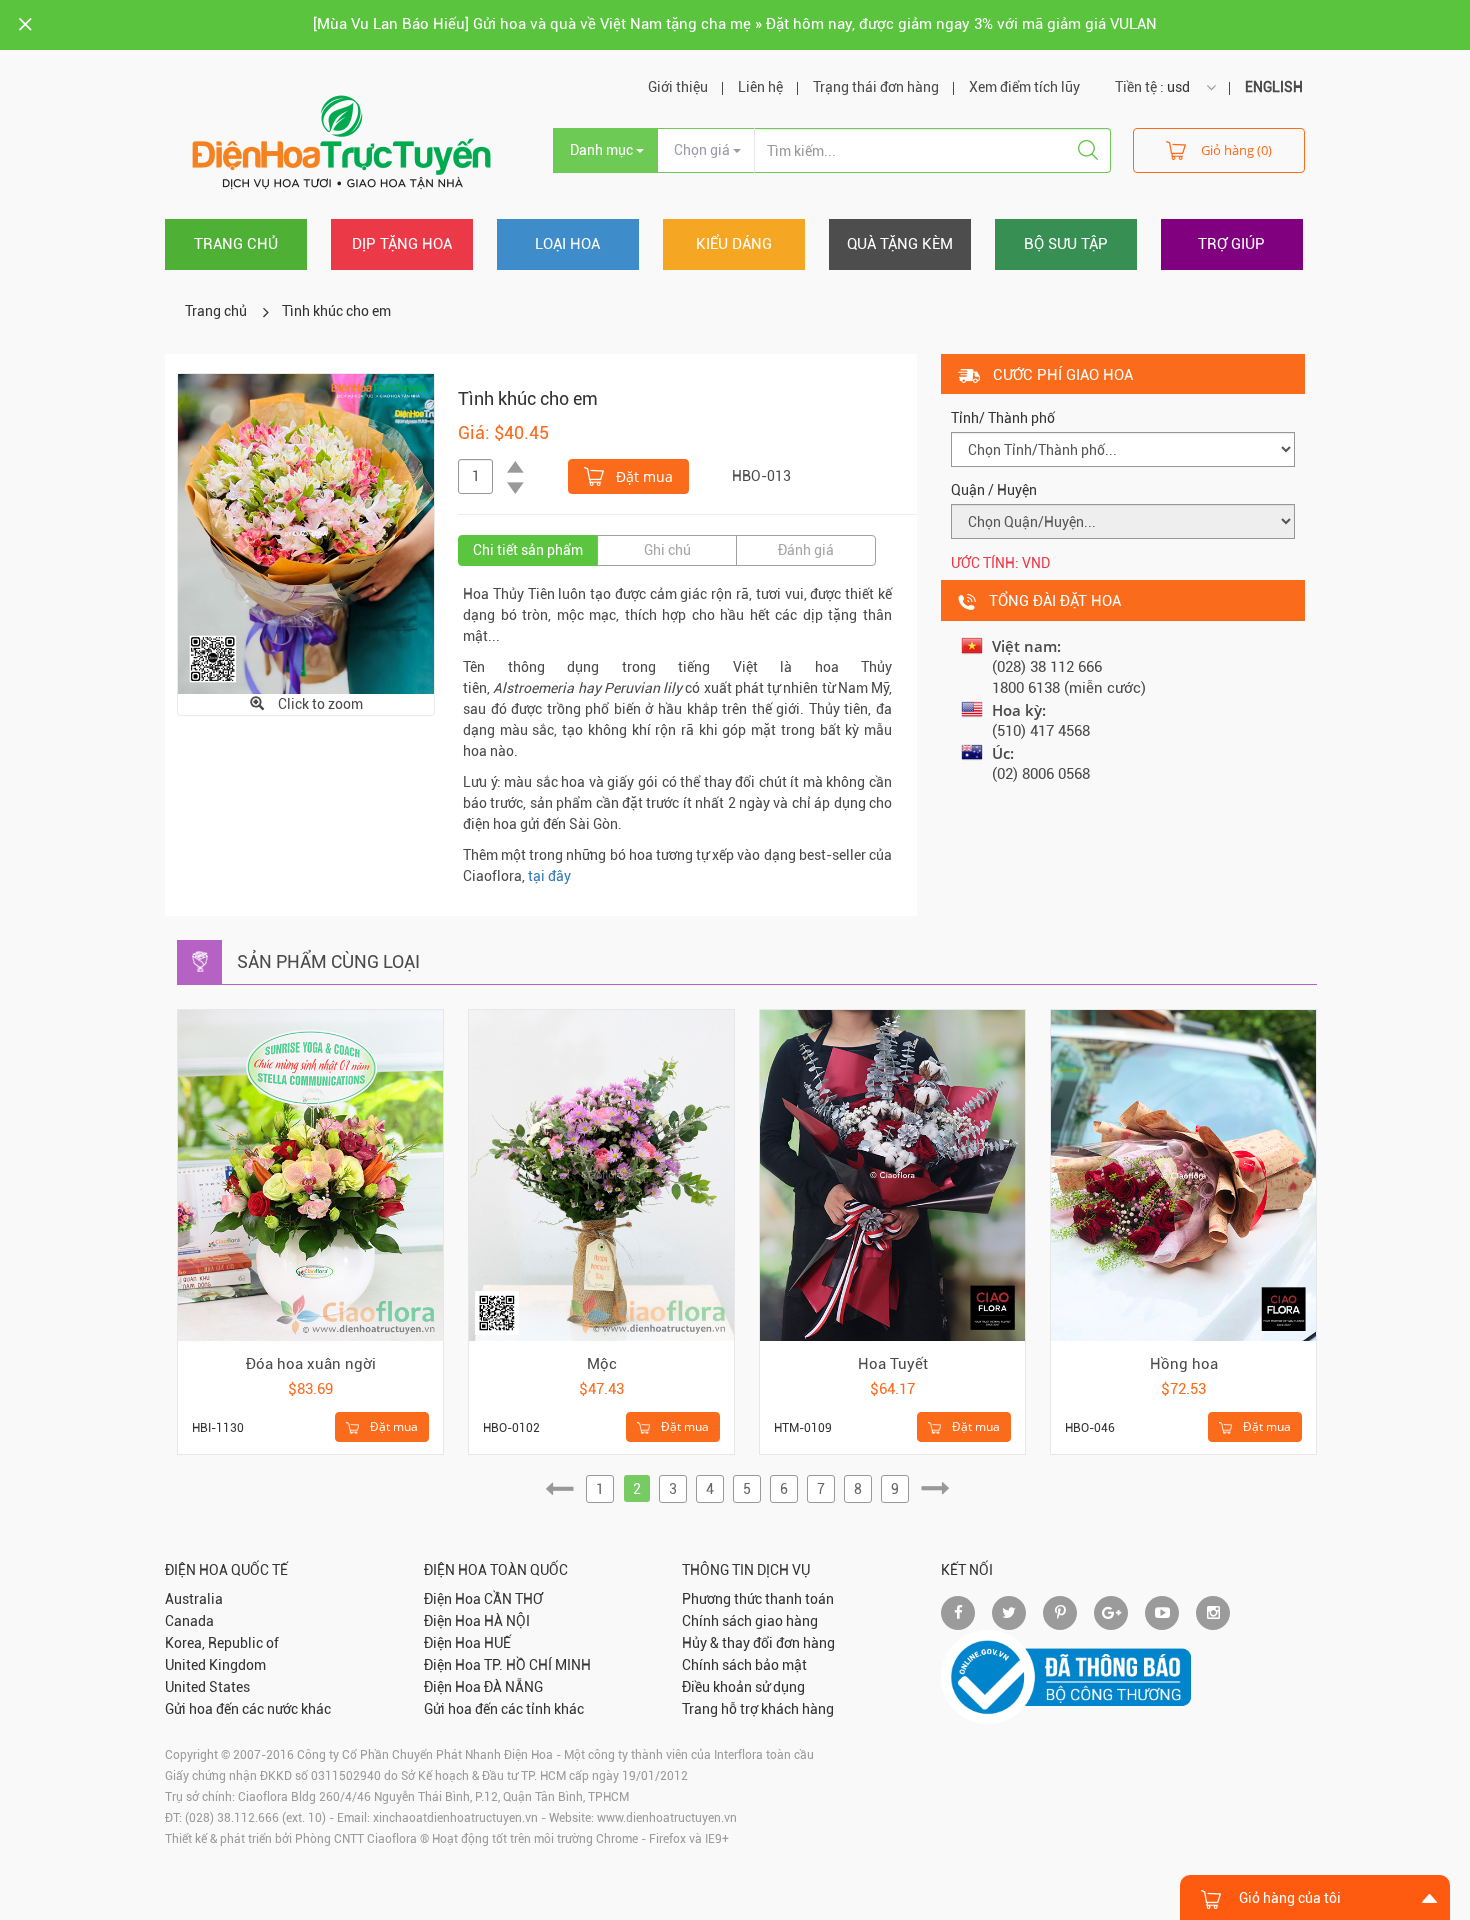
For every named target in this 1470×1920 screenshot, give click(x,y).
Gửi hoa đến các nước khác (248, 1709)
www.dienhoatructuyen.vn (667, 1818)
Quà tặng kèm (900, 244)
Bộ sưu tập (1066, 244)
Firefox (667, 1839)
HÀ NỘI (507, 1621)
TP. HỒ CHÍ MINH (537, 1665)
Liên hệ (760, 87)
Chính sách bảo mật (744, 1665)
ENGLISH (1274, 87)
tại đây (549, 876)
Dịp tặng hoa (402, 244)
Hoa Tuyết (893, 1364)
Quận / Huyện (994, 490)
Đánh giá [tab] (806, 550)
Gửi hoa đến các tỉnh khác (504, 1709)
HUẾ (497, 1643)
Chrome (617, 1839)
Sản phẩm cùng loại (328, 961)
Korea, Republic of (222, 1643)
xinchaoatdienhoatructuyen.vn (455, 1818)
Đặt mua (642, 476)
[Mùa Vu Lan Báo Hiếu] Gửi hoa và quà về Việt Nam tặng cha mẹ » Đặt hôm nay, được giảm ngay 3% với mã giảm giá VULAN (735, 24)
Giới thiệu (678, 87)
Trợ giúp (1231, 244)
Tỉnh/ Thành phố (1003, 418)
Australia (194, 1599)
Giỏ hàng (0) (1236, 150)
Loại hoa (567, 244)
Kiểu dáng (734, 244)
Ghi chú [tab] (667, 550)
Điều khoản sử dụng (743, 1687)
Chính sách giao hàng (750, 1621)
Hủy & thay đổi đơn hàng (758, 1643)
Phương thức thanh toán (758, 1599)
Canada (189, 1621)
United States (207, 1687)
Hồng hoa (1184, 1364)
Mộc (602, 1364)
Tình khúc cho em (336, 311)
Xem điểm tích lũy (1024, 87)
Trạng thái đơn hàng (876, 87)
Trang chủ (236, 244)
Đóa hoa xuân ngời (311, 1364)
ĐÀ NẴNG (513, 1687)
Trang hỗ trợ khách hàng (758, 1709)
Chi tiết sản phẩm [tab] (528, 550)
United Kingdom (215, 1665)
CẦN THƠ (513, 1599)
